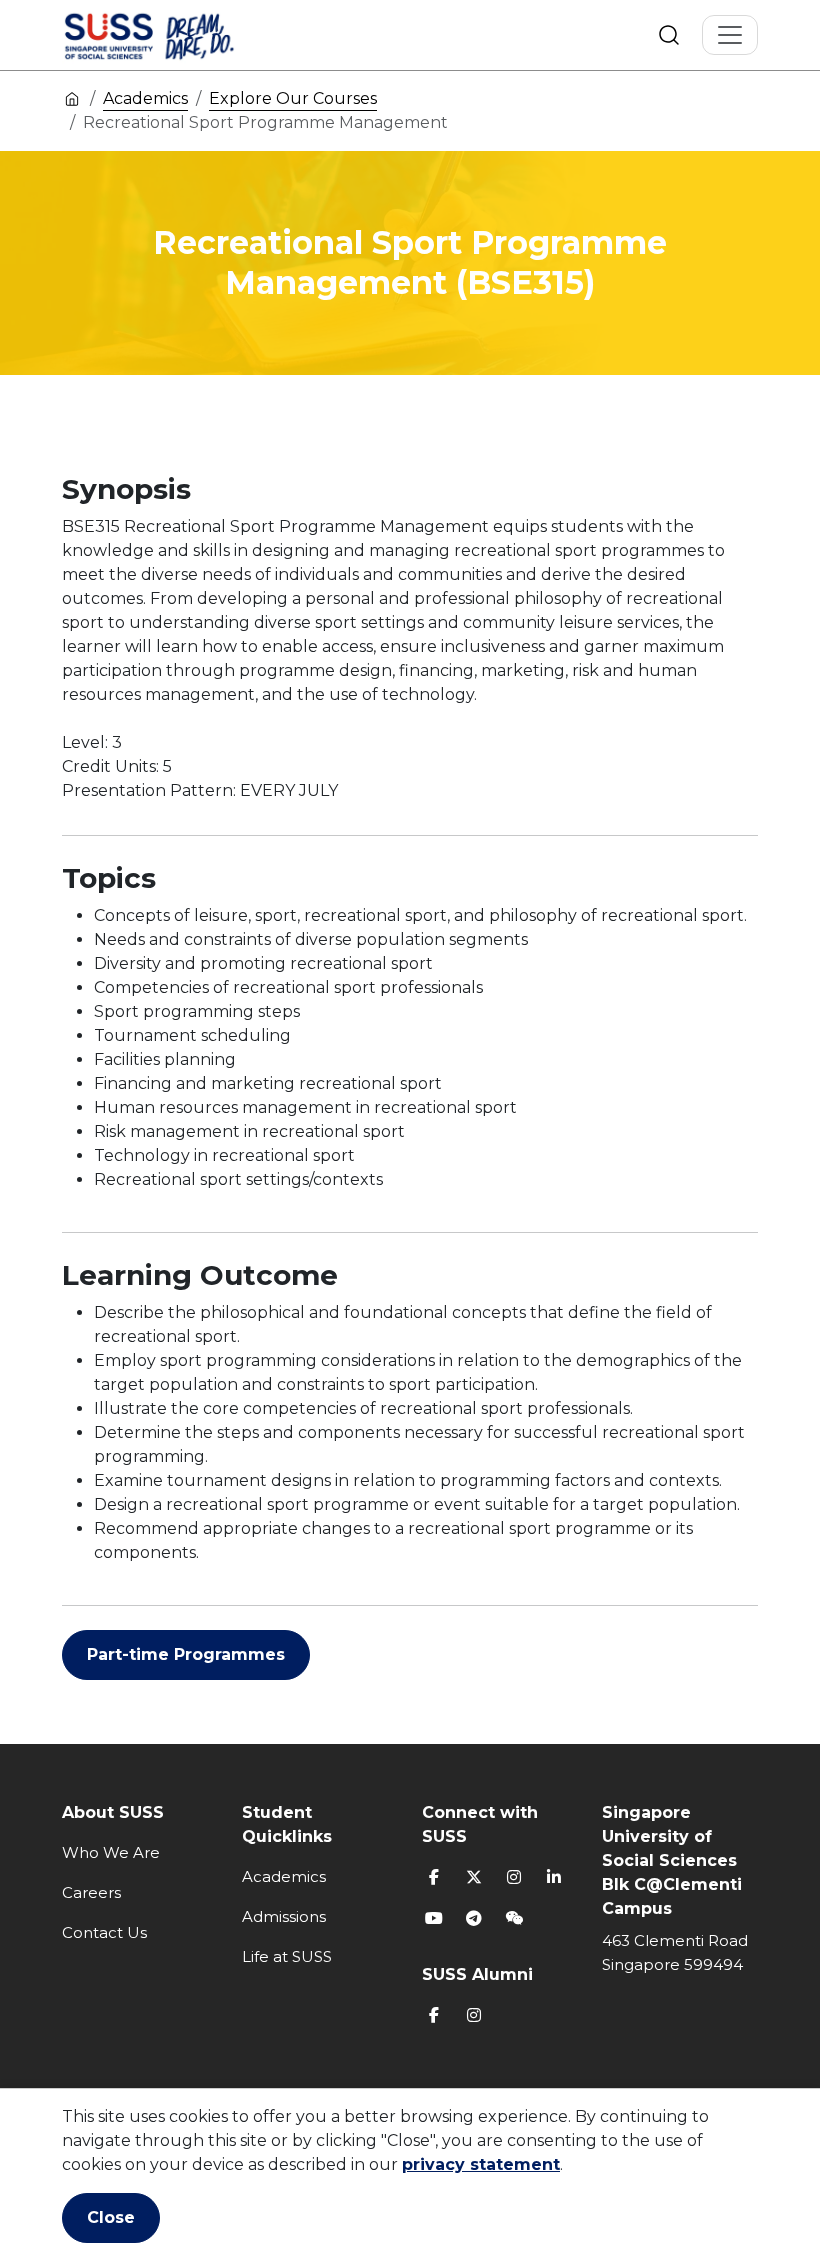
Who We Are (111, 1852)
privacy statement (481, 2164)
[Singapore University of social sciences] (183, 35)
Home (72, 98)
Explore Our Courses (293, 98)
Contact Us (104, 1932)
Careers (91, 1892)
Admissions (284, 1916)
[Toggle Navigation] (730, 35)
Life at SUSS (287, 1956)
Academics (145, 98)
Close (111, 2217)
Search (669, 35)
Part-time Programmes (186, 1654)
